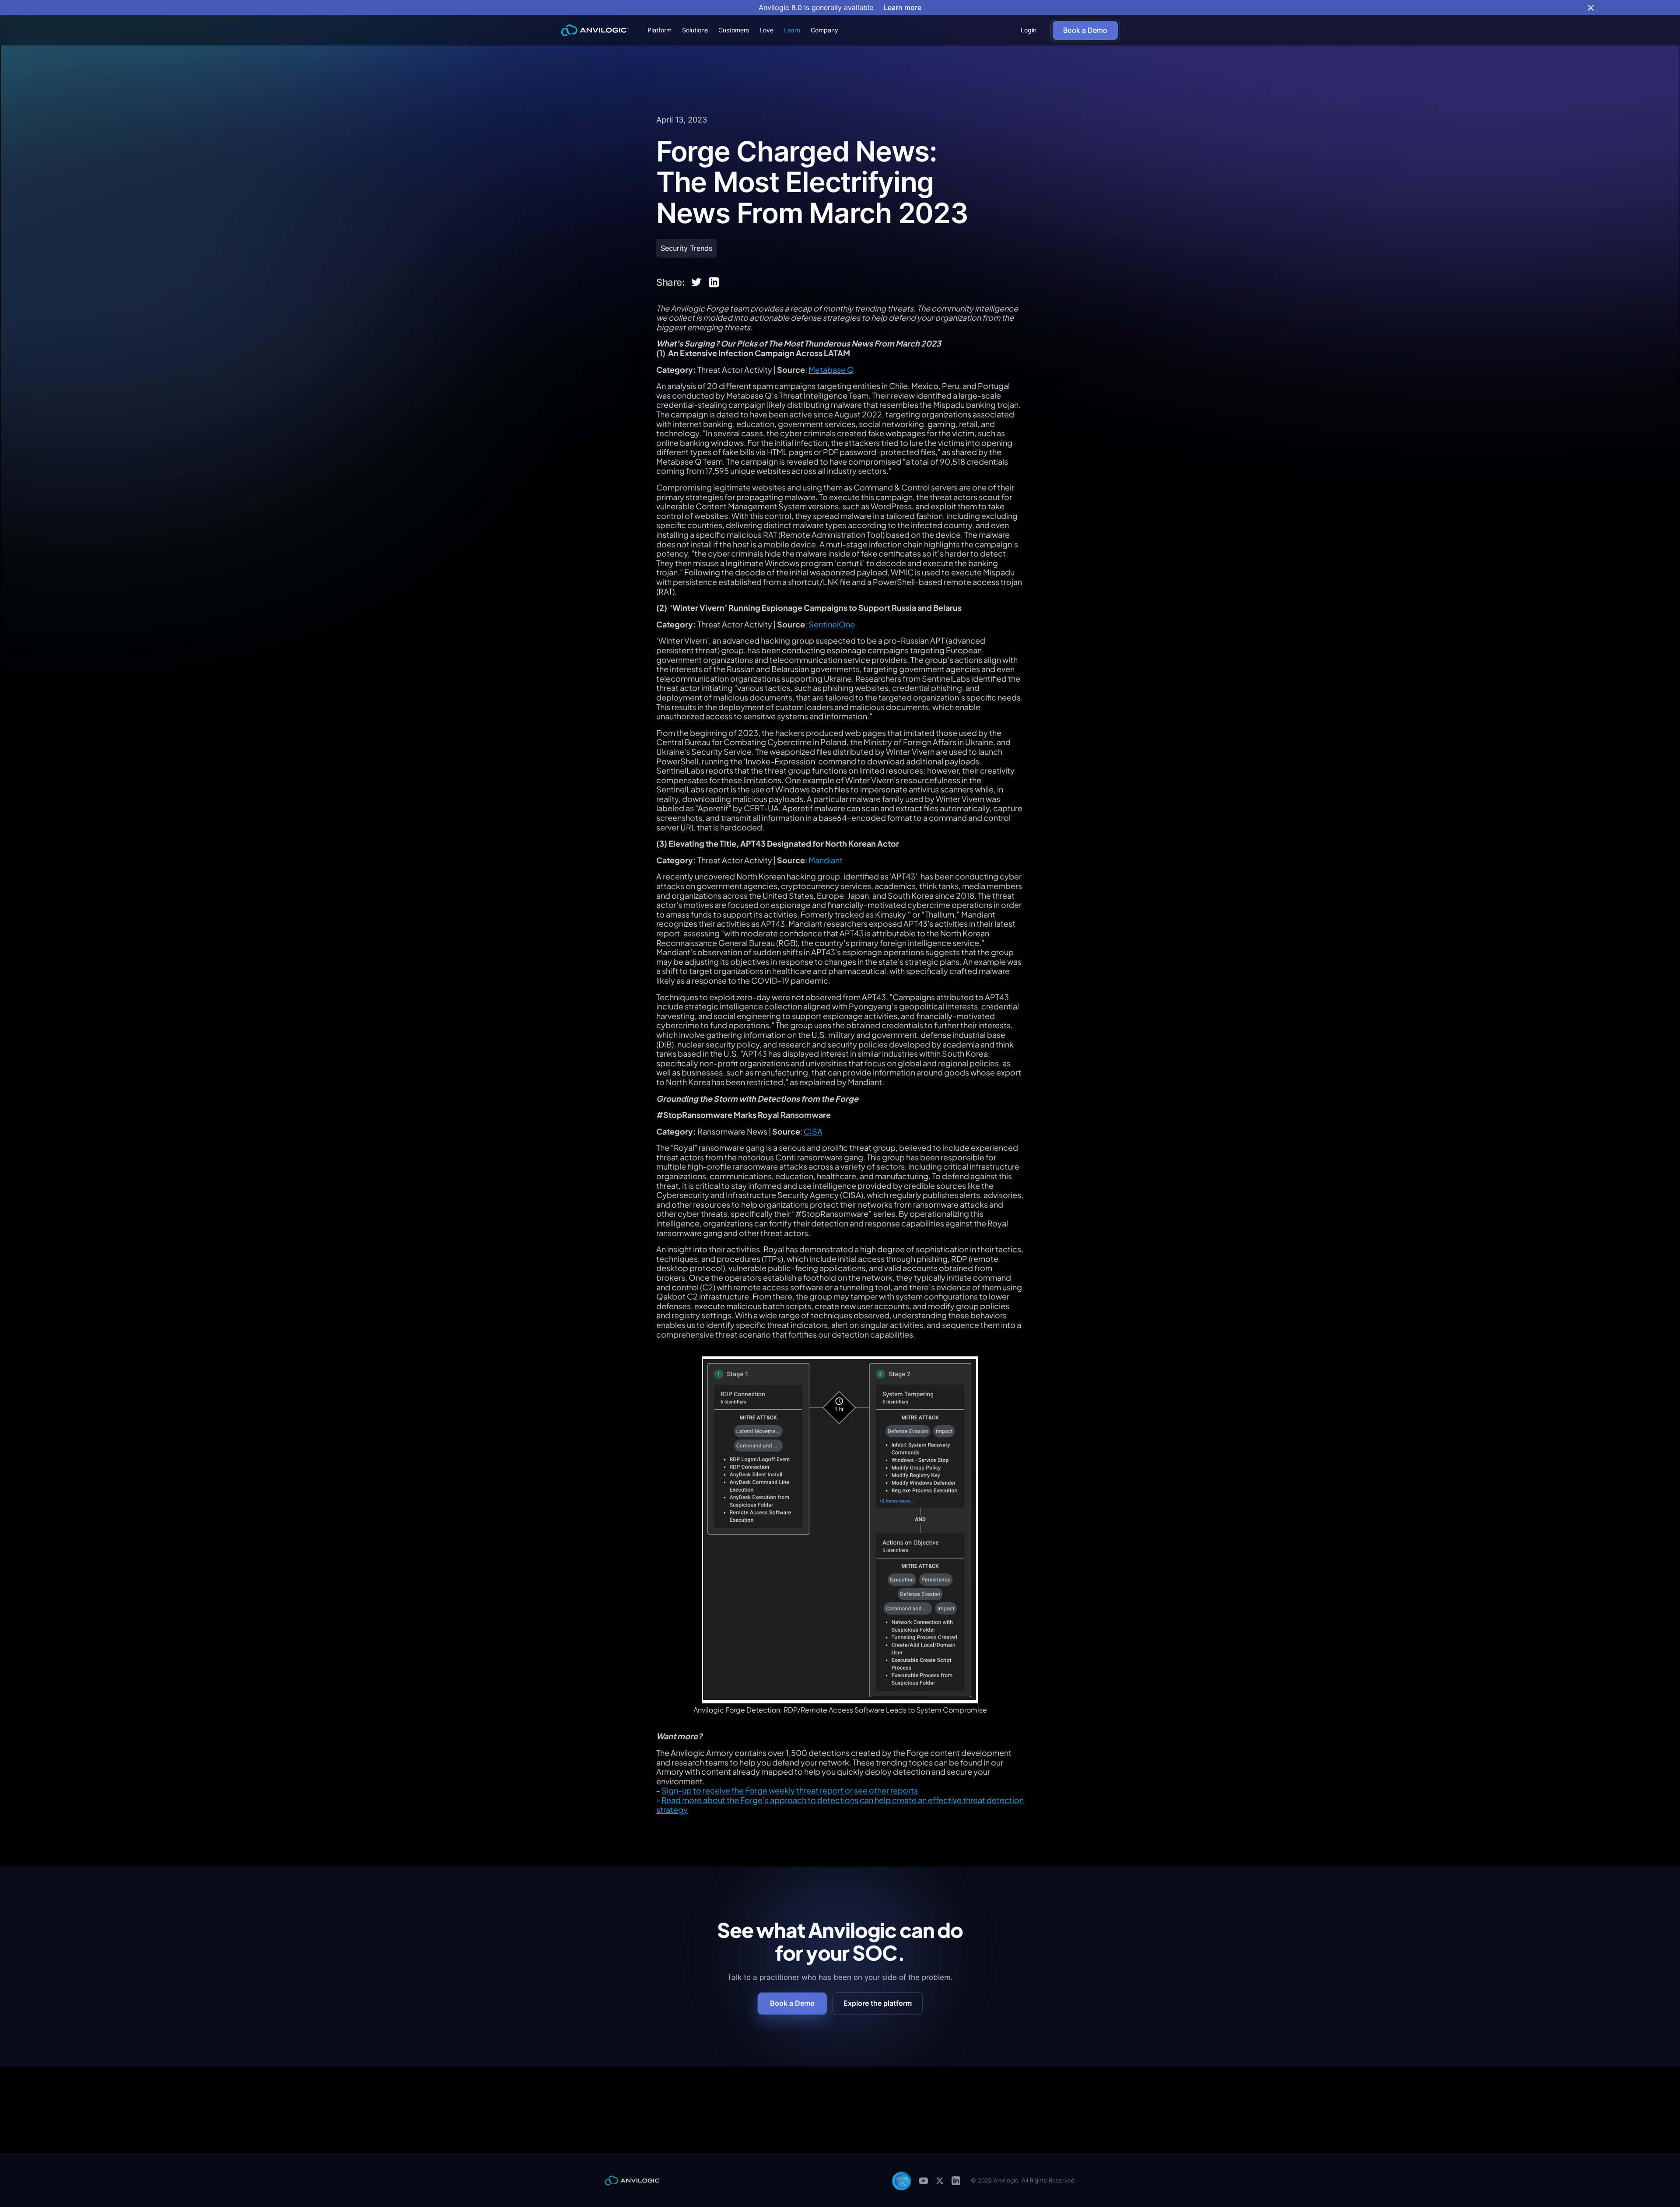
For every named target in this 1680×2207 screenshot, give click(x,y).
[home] (595, 30)
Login (1029, 30)
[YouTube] (924, 2181)
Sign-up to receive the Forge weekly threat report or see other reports (790, 1790)
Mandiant (826, 860)
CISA (813, 1131)
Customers (734, 30)
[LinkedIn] (956, 2181)
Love (766, 30)
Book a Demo (792, 2003)
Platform (660, 30)
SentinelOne (832, 624)
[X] (940, 2181)
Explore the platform (878, 2003)
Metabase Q (831, 370)
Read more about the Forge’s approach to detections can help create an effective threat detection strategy (840, 1805)
